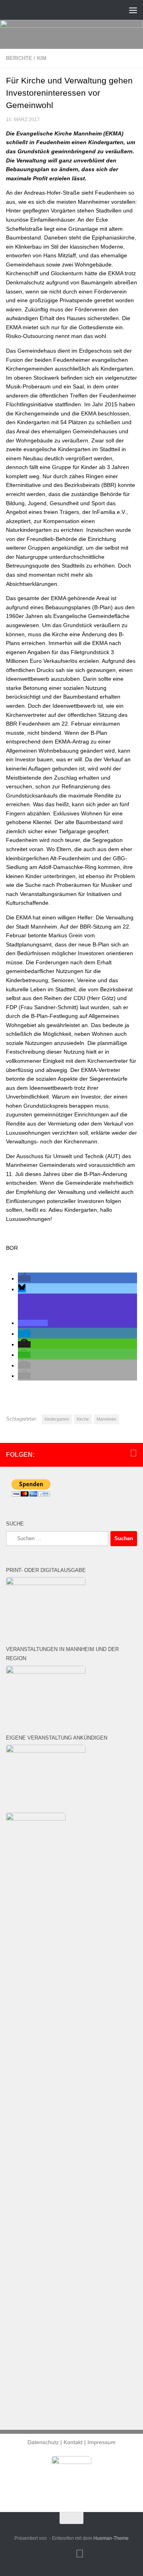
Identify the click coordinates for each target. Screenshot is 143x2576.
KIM (42, 58)
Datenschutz (43, 2442)
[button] (24, 1278)
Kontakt (73, 2442)
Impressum (101, 2442)
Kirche (83, 1419)
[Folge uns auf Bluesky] (133, 1453)
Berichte (19, 58)
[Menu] (133, 10)
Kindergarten (57, 1419)
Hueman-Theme (111, 2538)
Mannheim (106, 1419)
